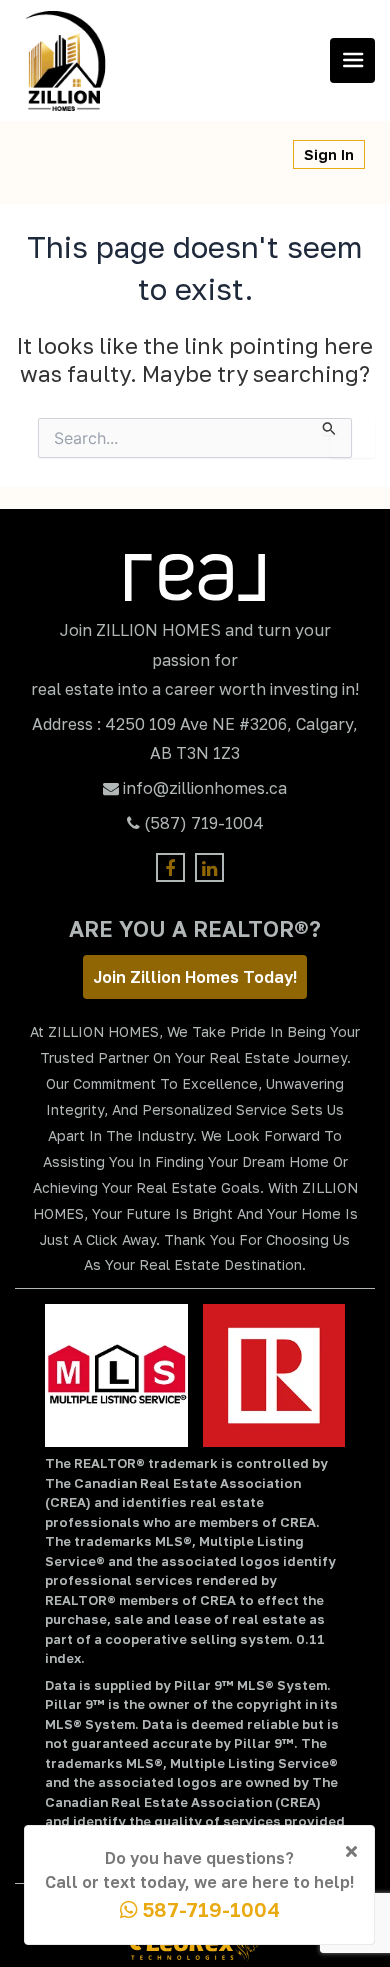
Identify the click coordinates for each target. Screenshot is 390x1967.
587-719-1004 (209, 1909)
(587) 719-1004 (204, 823)
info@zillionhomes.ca (205, 788)
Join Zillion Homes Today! (195, 977)
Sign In (329, 154)
